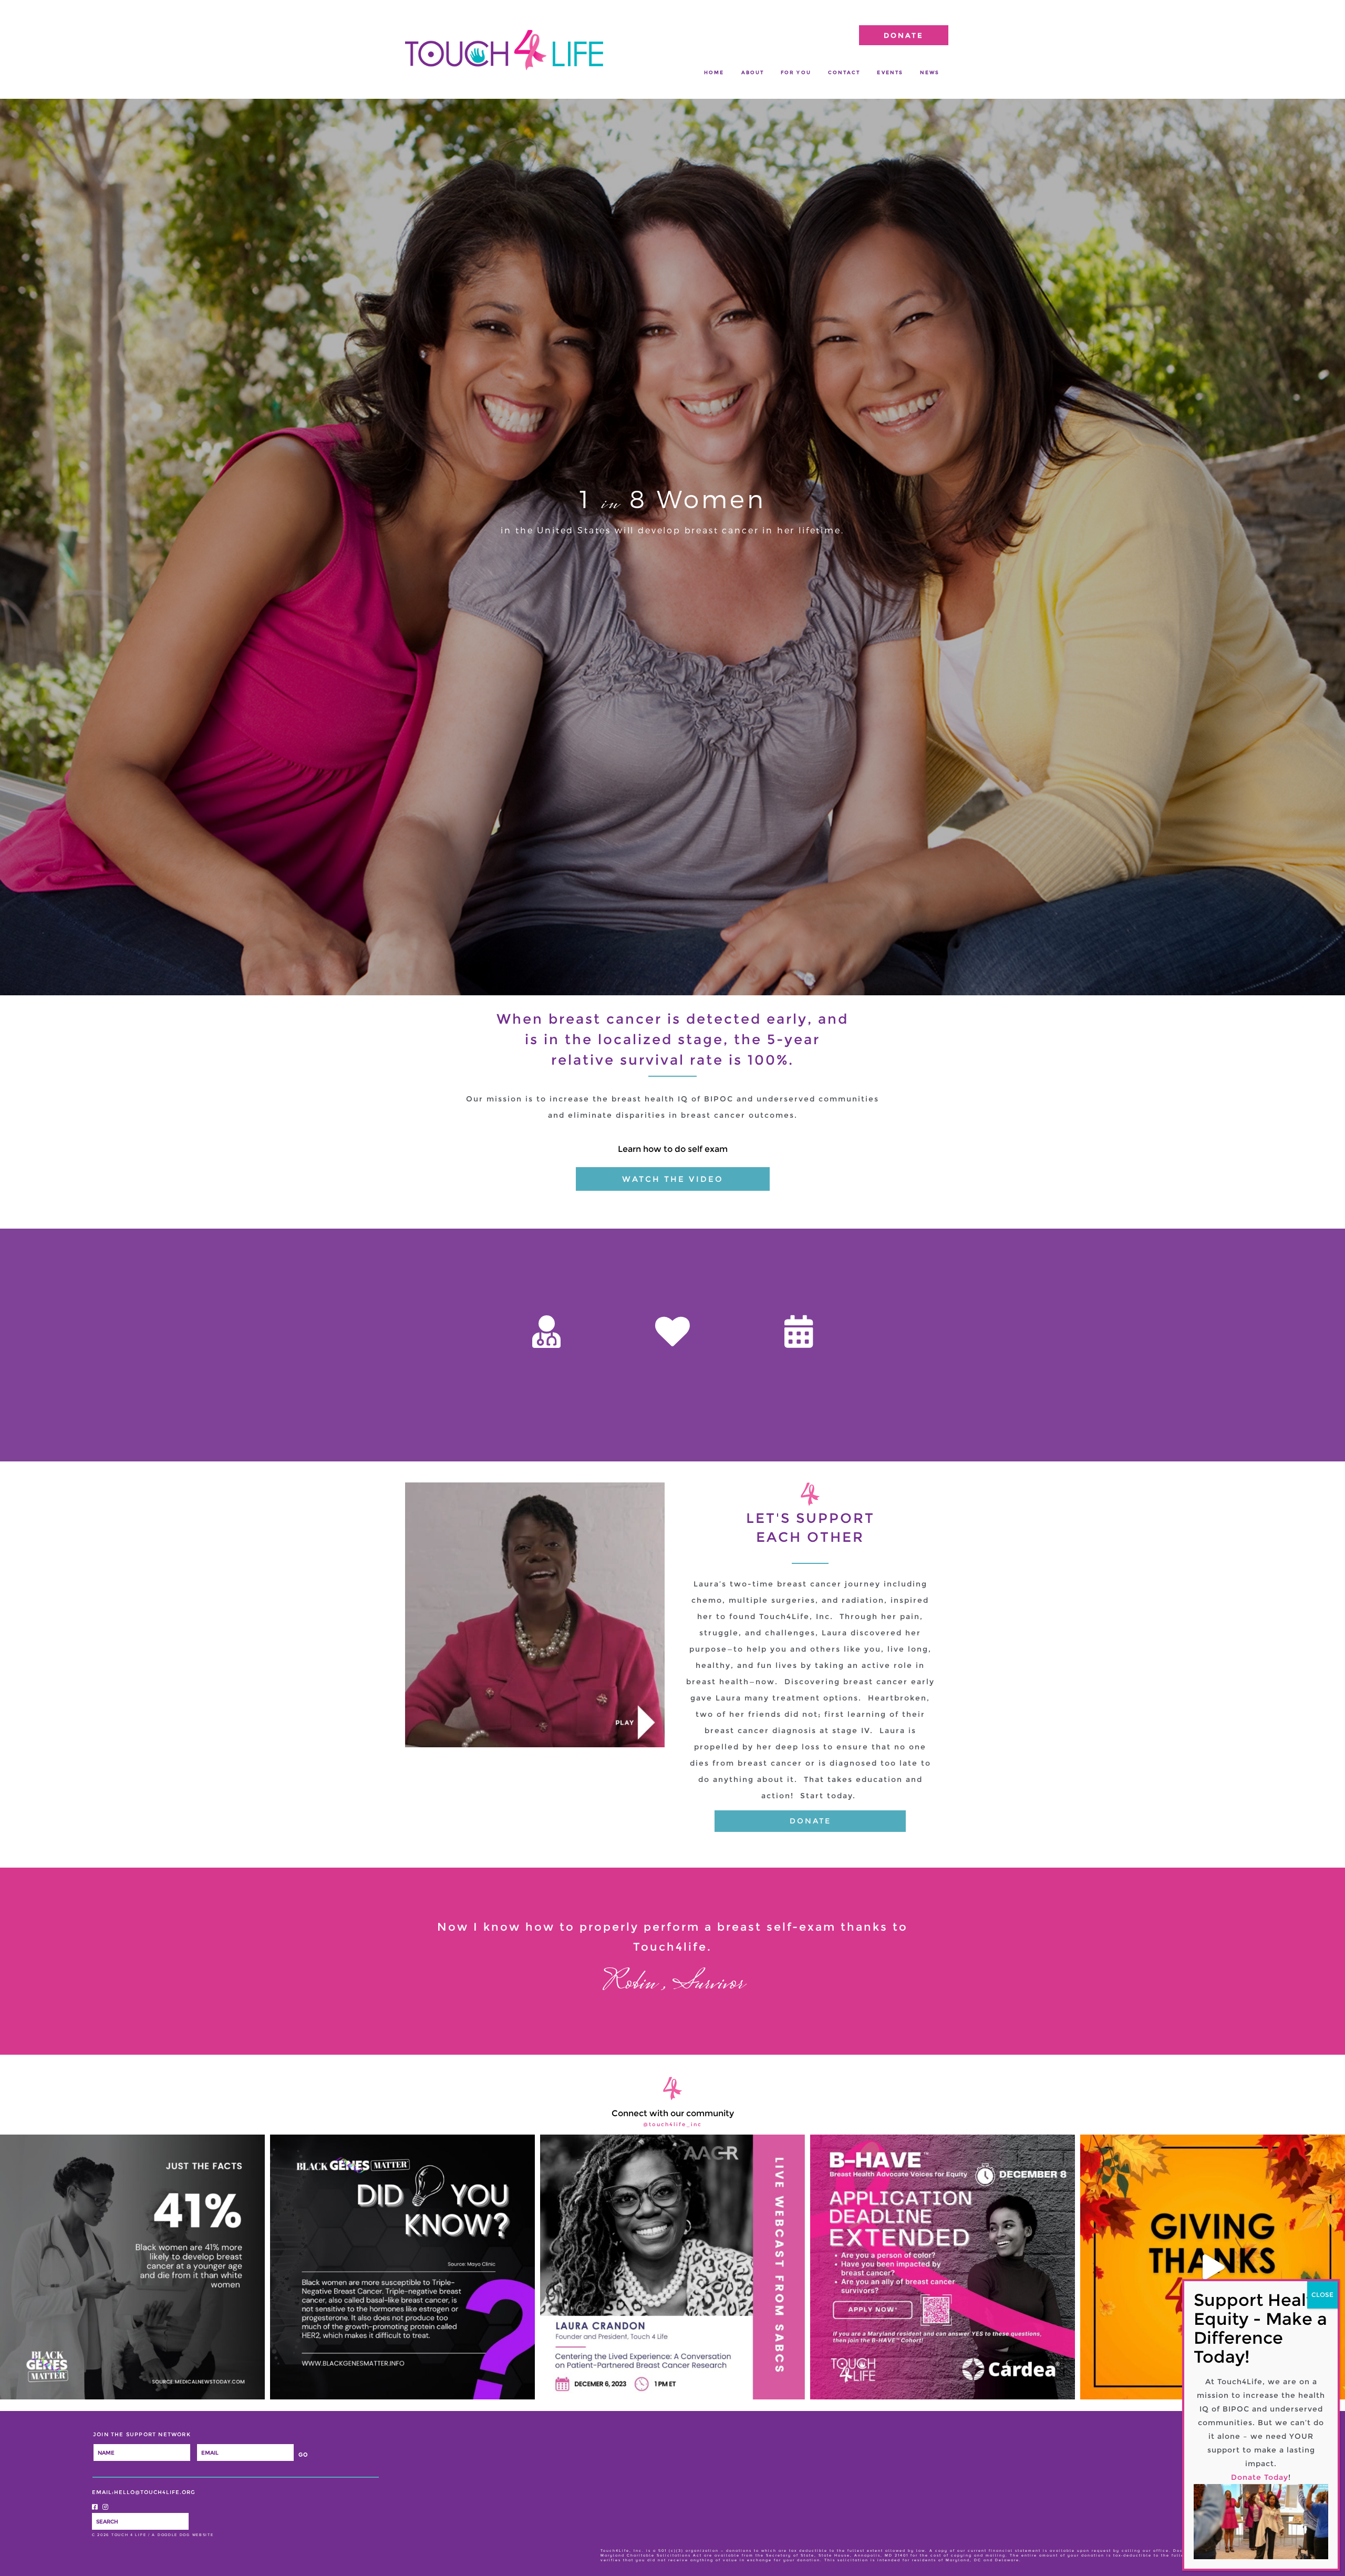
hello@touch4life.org (155, 2492)
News (930, 72)
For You (796, 72)
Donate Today (1260, 2477)
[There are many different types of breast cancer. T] (402, 2267)
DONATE (904, 35)
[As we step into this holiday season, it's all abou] (1213, 2267)
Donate (810, 1821)
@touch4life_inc (672, 2125)
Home (714, 72)
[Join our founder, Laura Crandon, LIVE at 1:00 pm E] (672, 2267)
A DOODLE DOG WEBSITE (183, 2535)
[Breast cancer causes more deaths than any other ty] (132, 2267)
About (753, 72)
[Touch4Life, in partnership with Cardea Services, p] (943, 2267)
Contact (844, 72)
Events (890, 72)
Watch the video (673, 1179)
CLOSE (1322, 2295)
